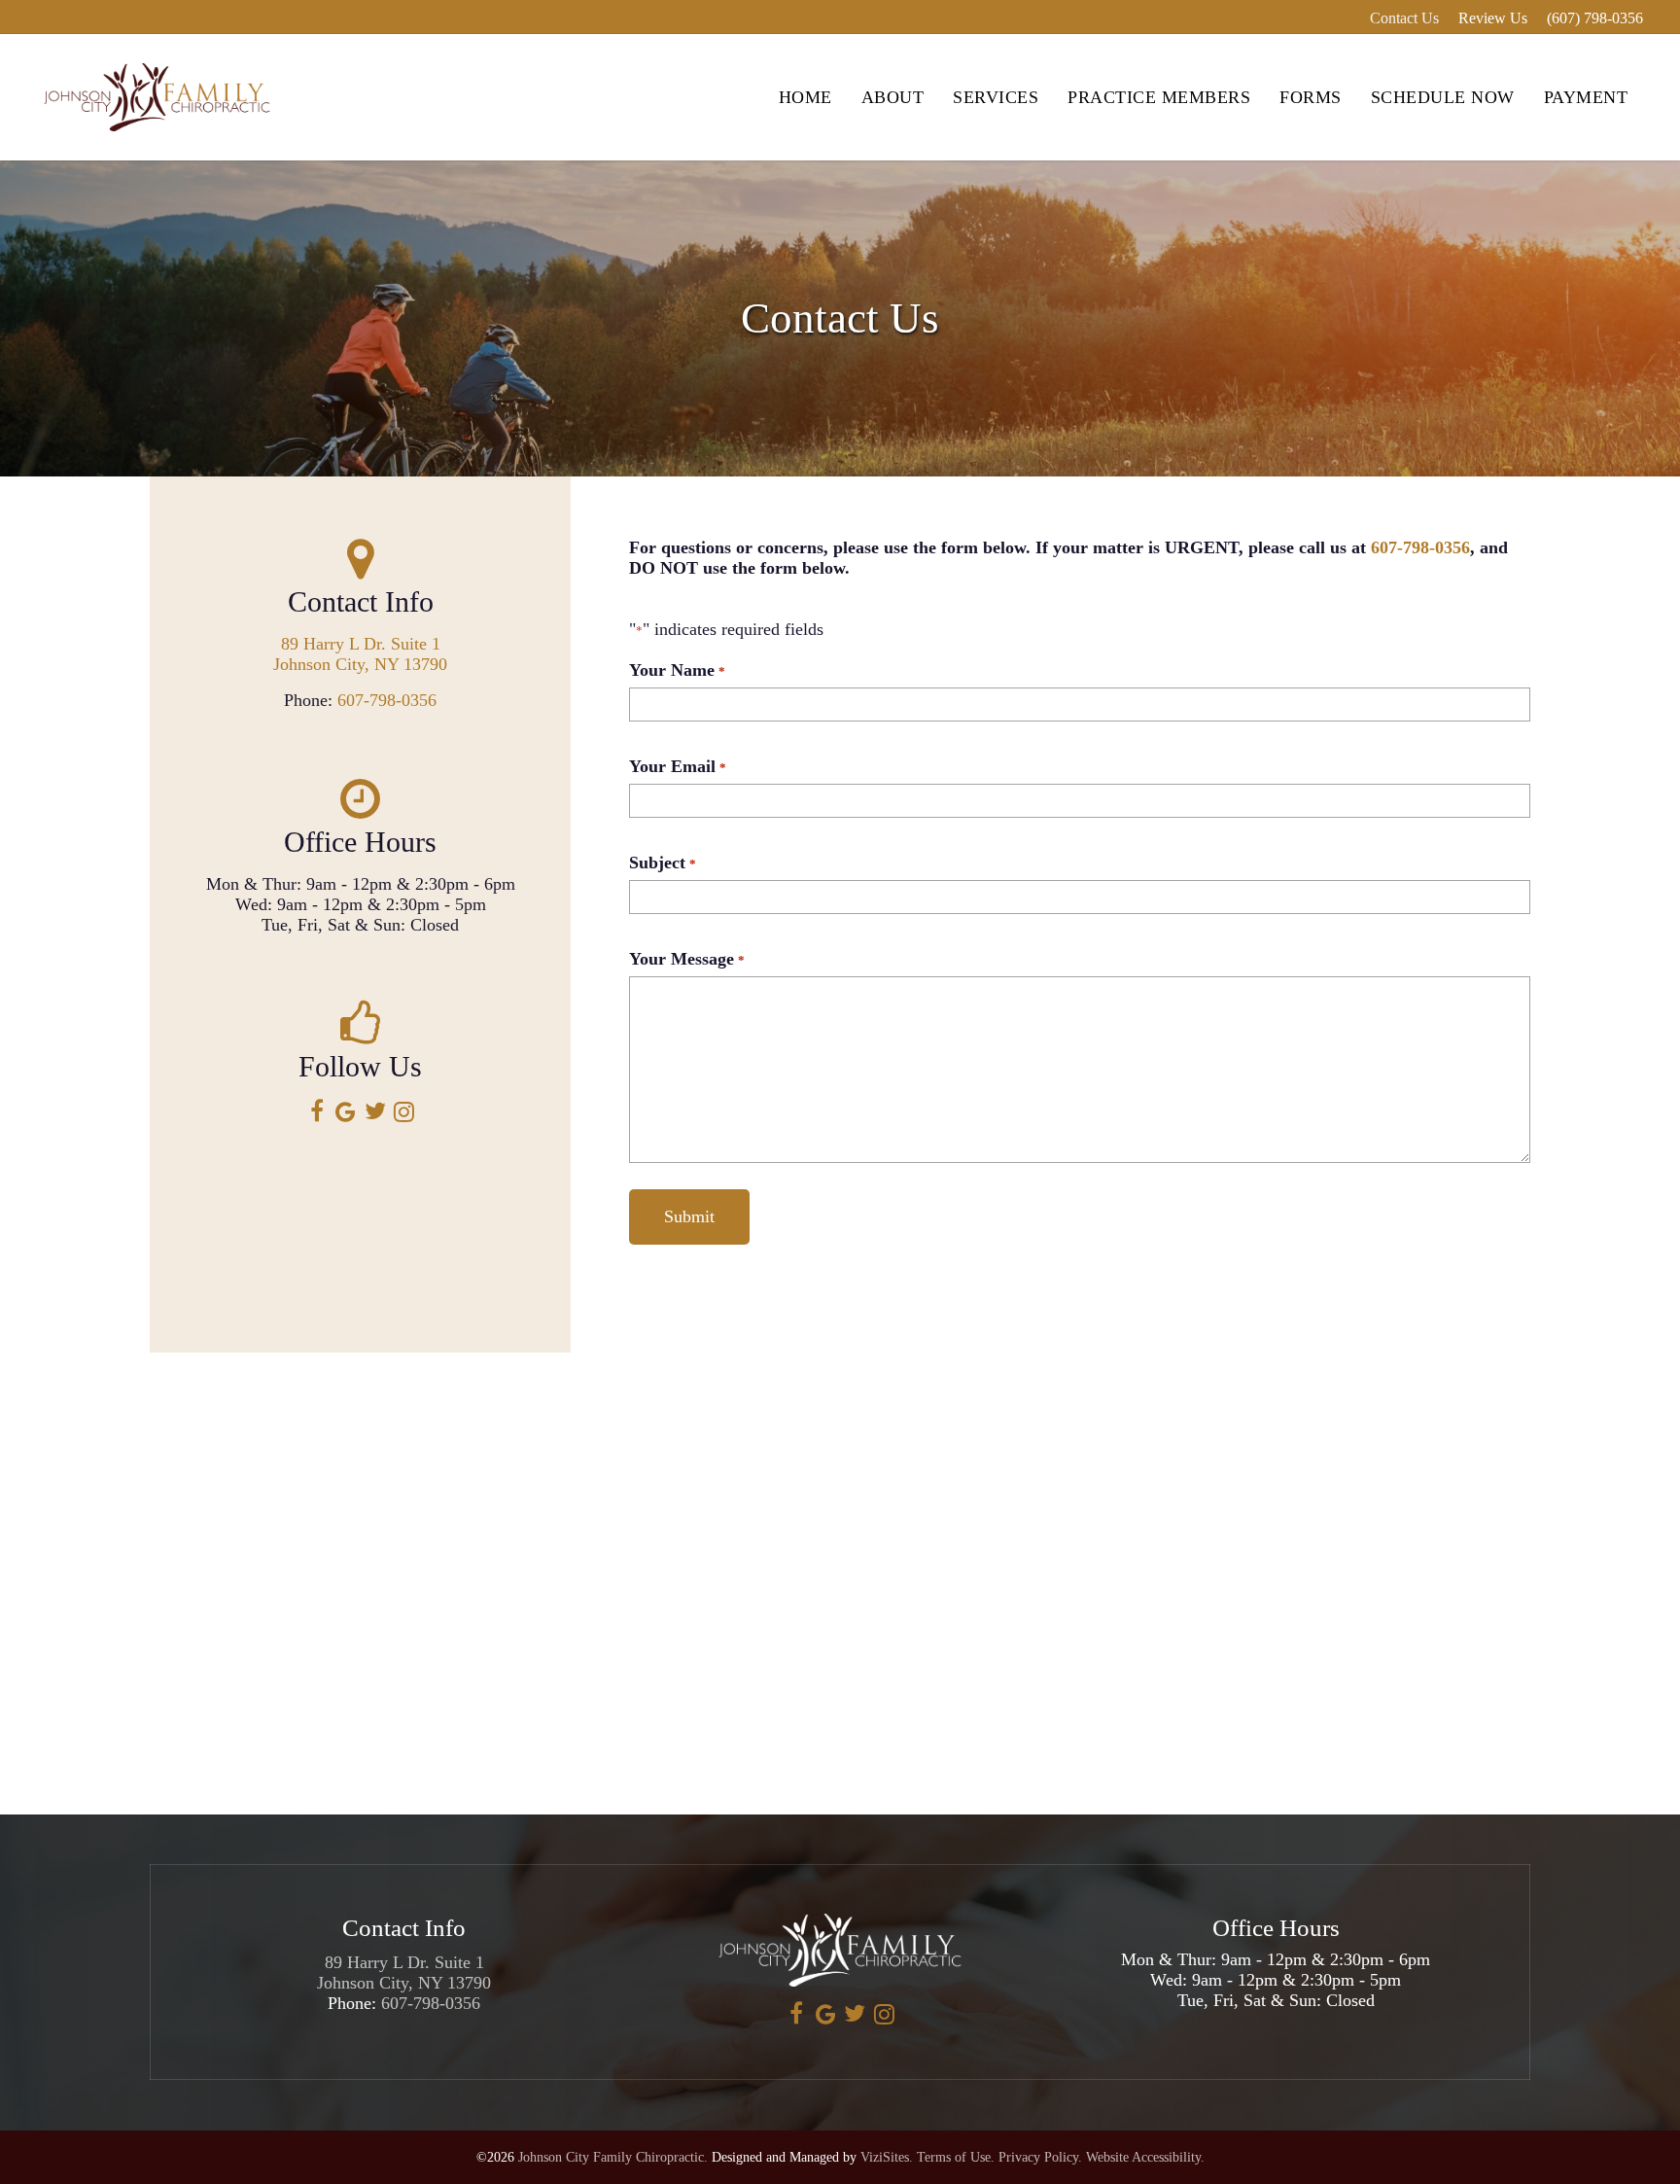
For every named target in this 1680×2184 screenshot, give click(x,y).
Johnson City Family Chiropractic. (613, 2157)
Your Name (677, 670)
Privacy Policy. (1040, 2157)
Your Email (677, 766)
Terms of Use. (956, 2157)
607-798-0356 (387, 700)
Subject (662, 863)
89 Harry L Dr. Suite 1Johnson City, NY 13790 (360, 654)
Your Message (686, 959)
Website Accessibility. (1145, 2157)
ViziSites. (887, 2157)
